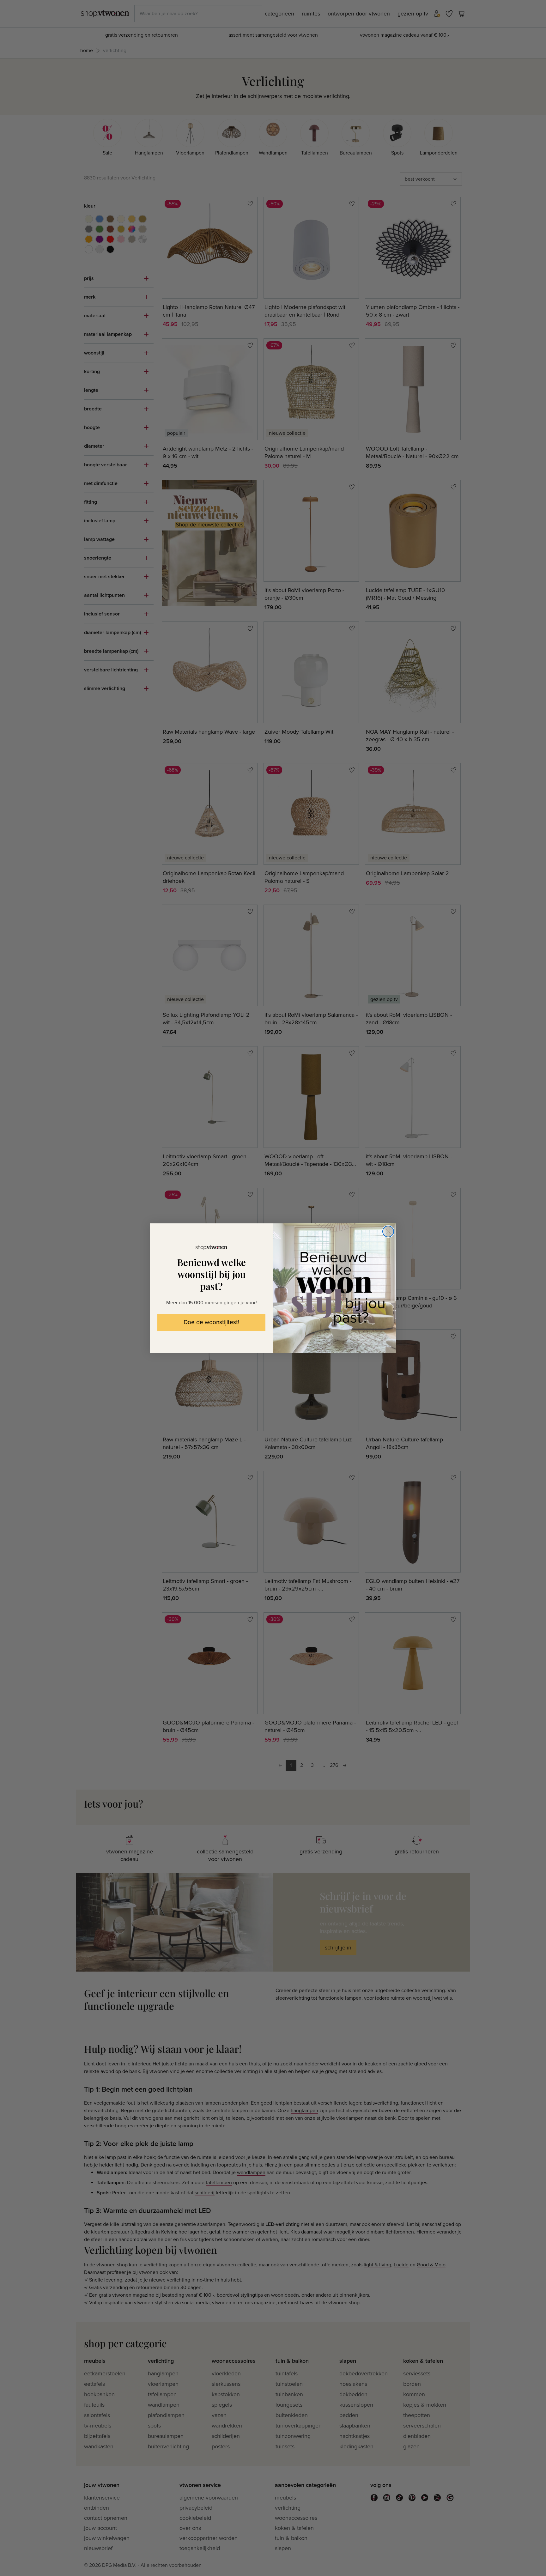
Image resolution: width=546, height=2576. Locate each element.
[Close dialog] (388, 1231)
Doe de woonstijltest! (211, 1322)
